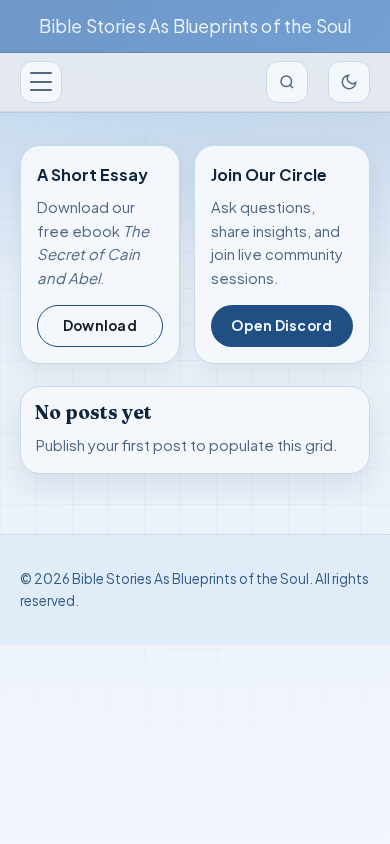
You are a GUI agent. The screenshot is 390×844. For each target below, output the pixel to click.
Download (100, 325)
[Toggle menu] (41, 82)
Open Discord (281, 325)
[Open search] (287, 82)
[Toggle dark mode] (349, 82)
